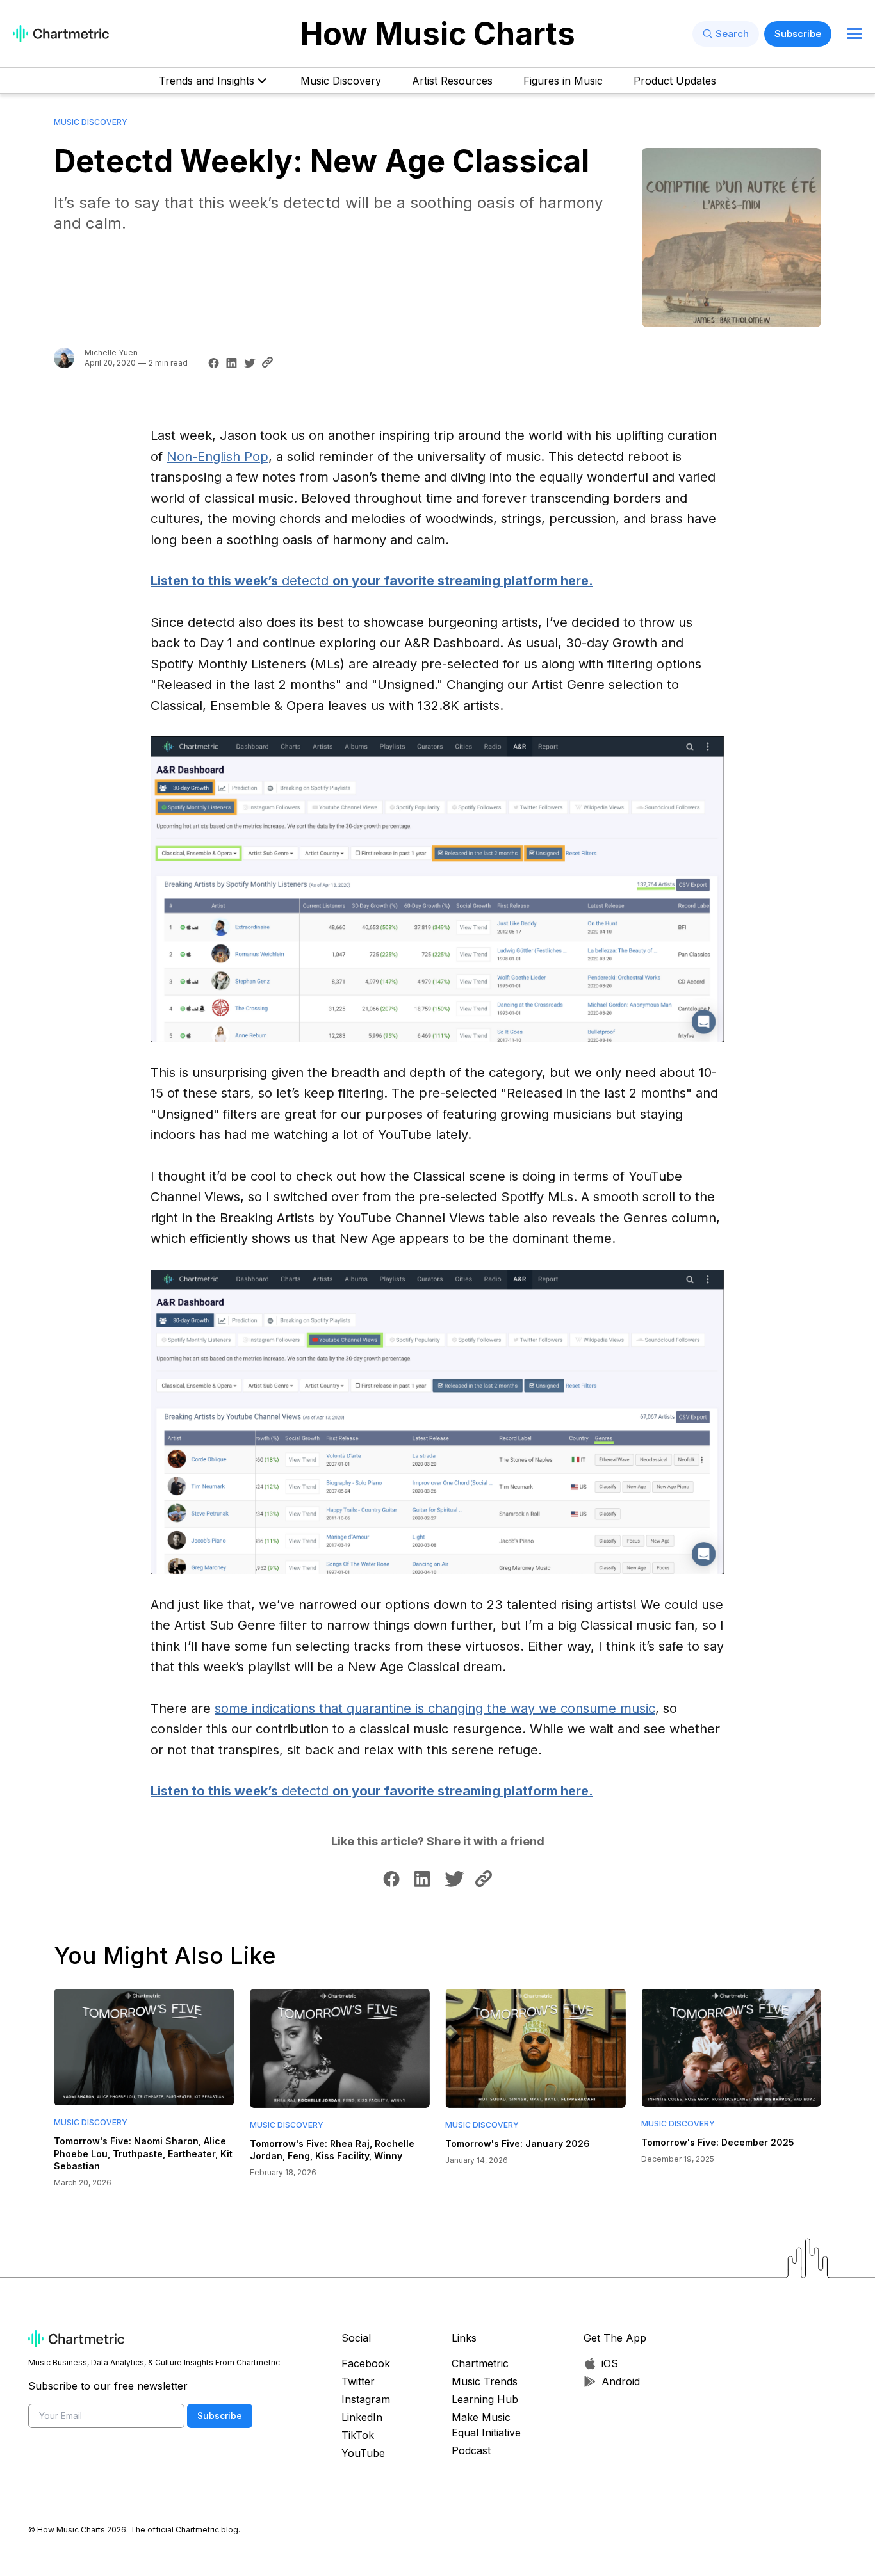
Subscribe (798, 34)
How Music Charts (438, 34)
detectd (372, 581)
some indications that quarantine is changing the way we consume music (435, 1708)
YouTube (363, 2453)
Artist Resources (452, 81)
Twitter (358, 2381)
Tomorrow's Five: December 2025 (718, 2142)
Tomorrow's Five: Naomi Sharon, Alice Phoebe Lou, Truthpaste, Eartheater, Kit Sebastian (143, 2153)
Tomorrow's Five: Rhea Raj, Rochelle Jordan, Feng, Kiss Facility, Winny (332, 2150)
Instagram (366, 2399)
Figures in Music (563, 81)
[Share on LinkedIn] (230, 363)
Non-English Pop (217, 457)
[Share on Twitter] (248, 363)
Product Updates (675, 81)
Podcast (471, 2450)
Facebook (366, 2363)
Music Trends (485, 2381)
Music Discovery (341, 81)
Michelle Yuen (111, 352)
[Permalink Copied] (271, 362)
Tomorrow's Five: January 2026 (518, 2143)
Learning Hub (485, 2399)
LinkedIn (362, 2417)
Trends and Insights (207, 81)
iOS (610, 2363)
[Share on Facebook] (212, 363)
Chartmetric (480, 2363)
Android (621, 2381)
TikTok (358, 2435)
